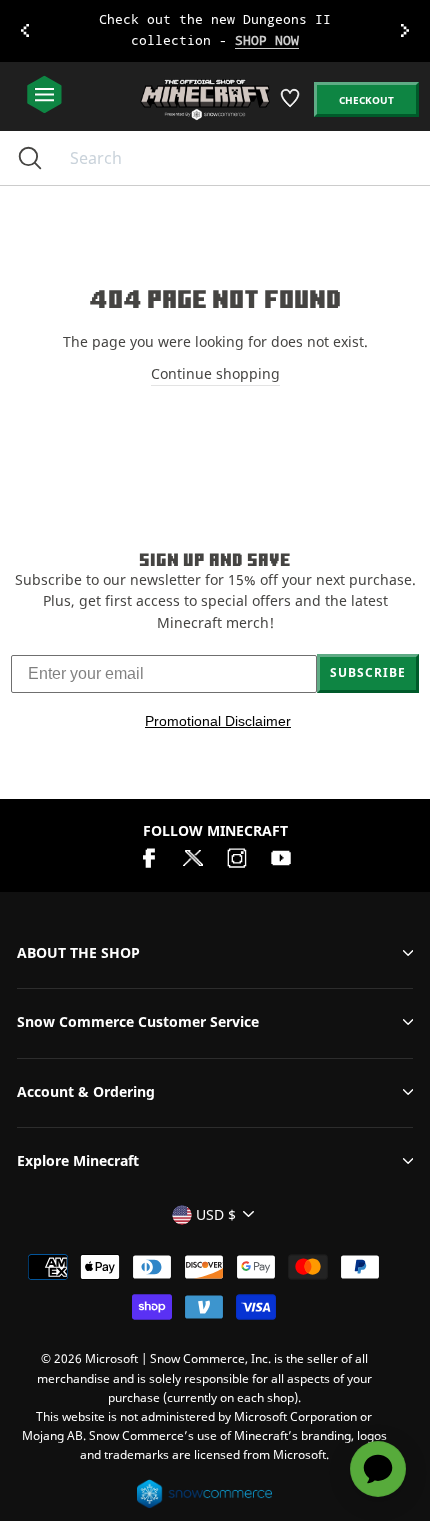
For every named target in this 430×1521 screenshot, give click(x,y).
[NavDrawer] (44, 95)
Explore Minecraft (78, 1160)
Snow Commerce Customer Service (138, 1021)
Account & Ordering (86, 1091)
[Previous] (25, 31)
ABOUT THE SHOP (78, 952)
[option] (215, 31)
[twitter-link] (193, 855)
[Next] (405, 31)
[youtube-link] (281, 855)
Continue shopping (215, 373)
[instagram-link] (237, 855)
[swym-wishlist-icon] (291, 105)
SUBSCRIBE (368, 672)
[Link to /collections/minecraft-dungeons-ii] (215, 31)
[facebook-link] (149, 855)
